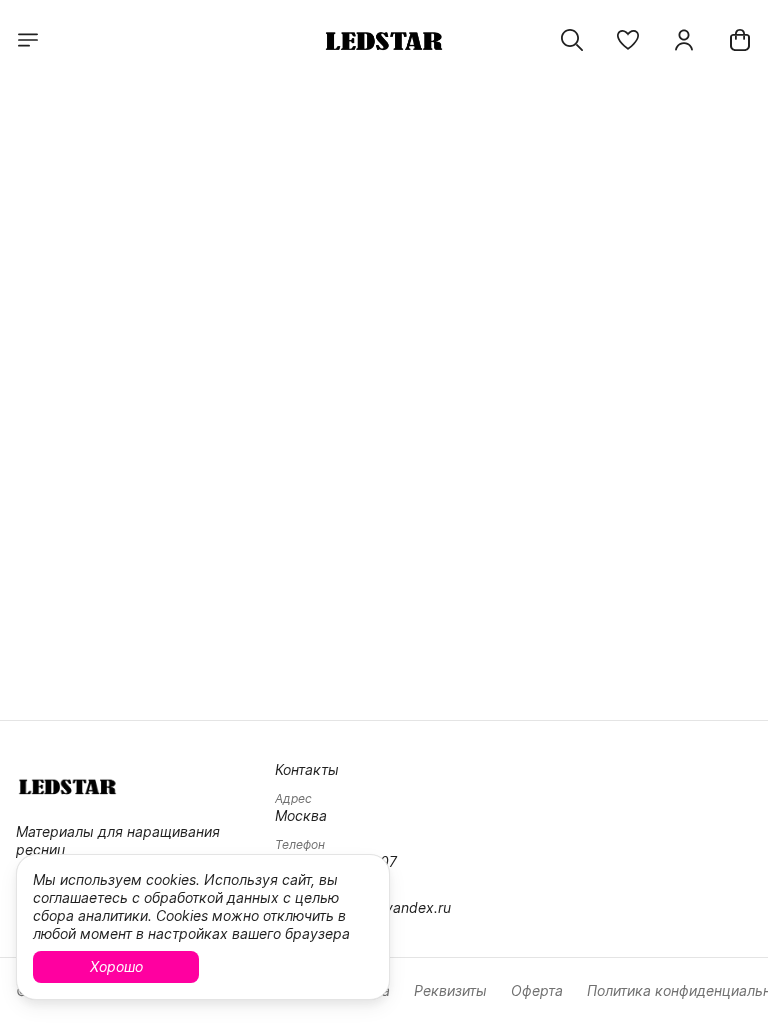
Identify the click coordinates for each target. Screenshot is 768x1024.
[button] (628, 40)
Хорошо (116, 966)
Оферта (537, 990)
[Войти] (684, 40)
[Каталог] (28, 40)
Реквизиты (450, 990)
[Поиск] (572, 40)
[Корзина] (740, 40)
